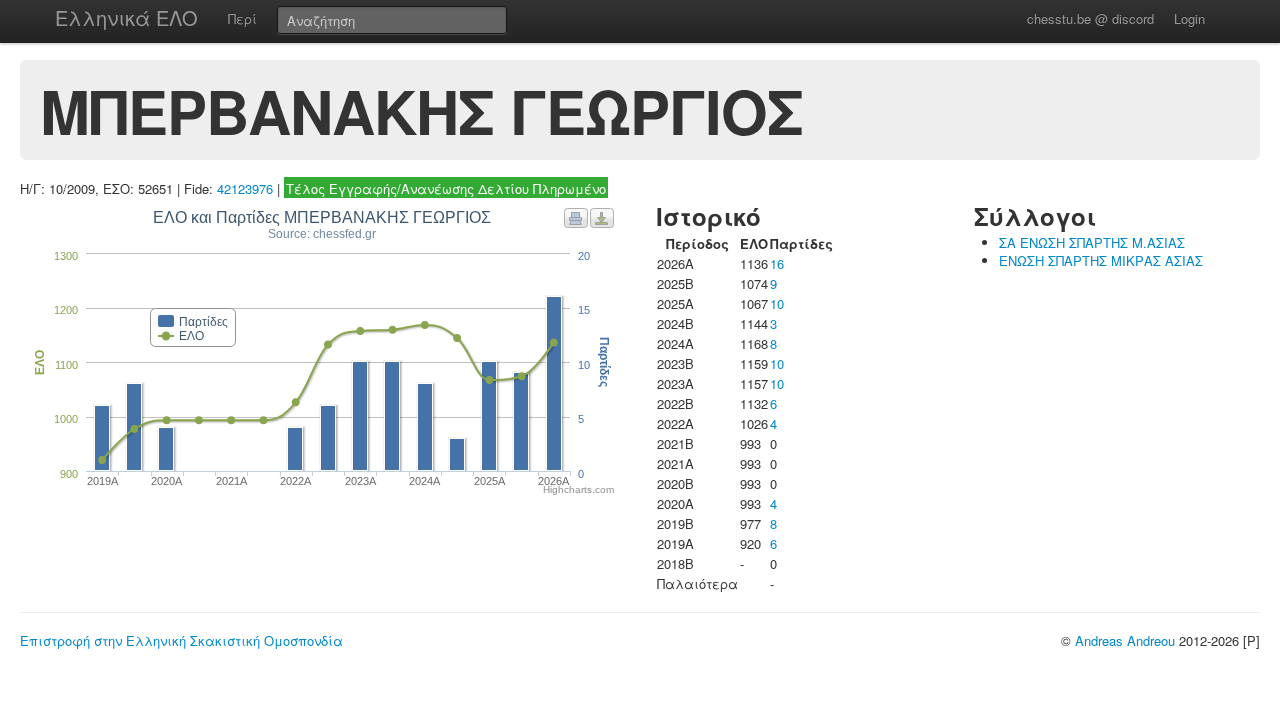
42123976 (245, 188)
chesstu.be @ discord (1090, 18)
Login (1189, 18)
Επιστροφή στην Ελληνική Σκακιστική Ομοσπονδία (181, 640)
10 (777, 303)
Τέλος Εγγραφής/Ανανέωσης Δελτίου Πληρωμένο (446, 188)
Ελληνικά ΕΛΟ (126, 17)
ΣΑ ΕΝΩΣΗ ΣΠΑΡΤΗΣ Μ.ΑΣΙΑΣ (1092, 242)
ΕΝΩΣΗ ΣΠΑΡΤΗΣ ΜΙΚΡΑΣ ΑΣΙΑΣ (1101, 260)
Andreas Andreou (1125, 640)
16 (777, 263)
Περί (242, 18)
